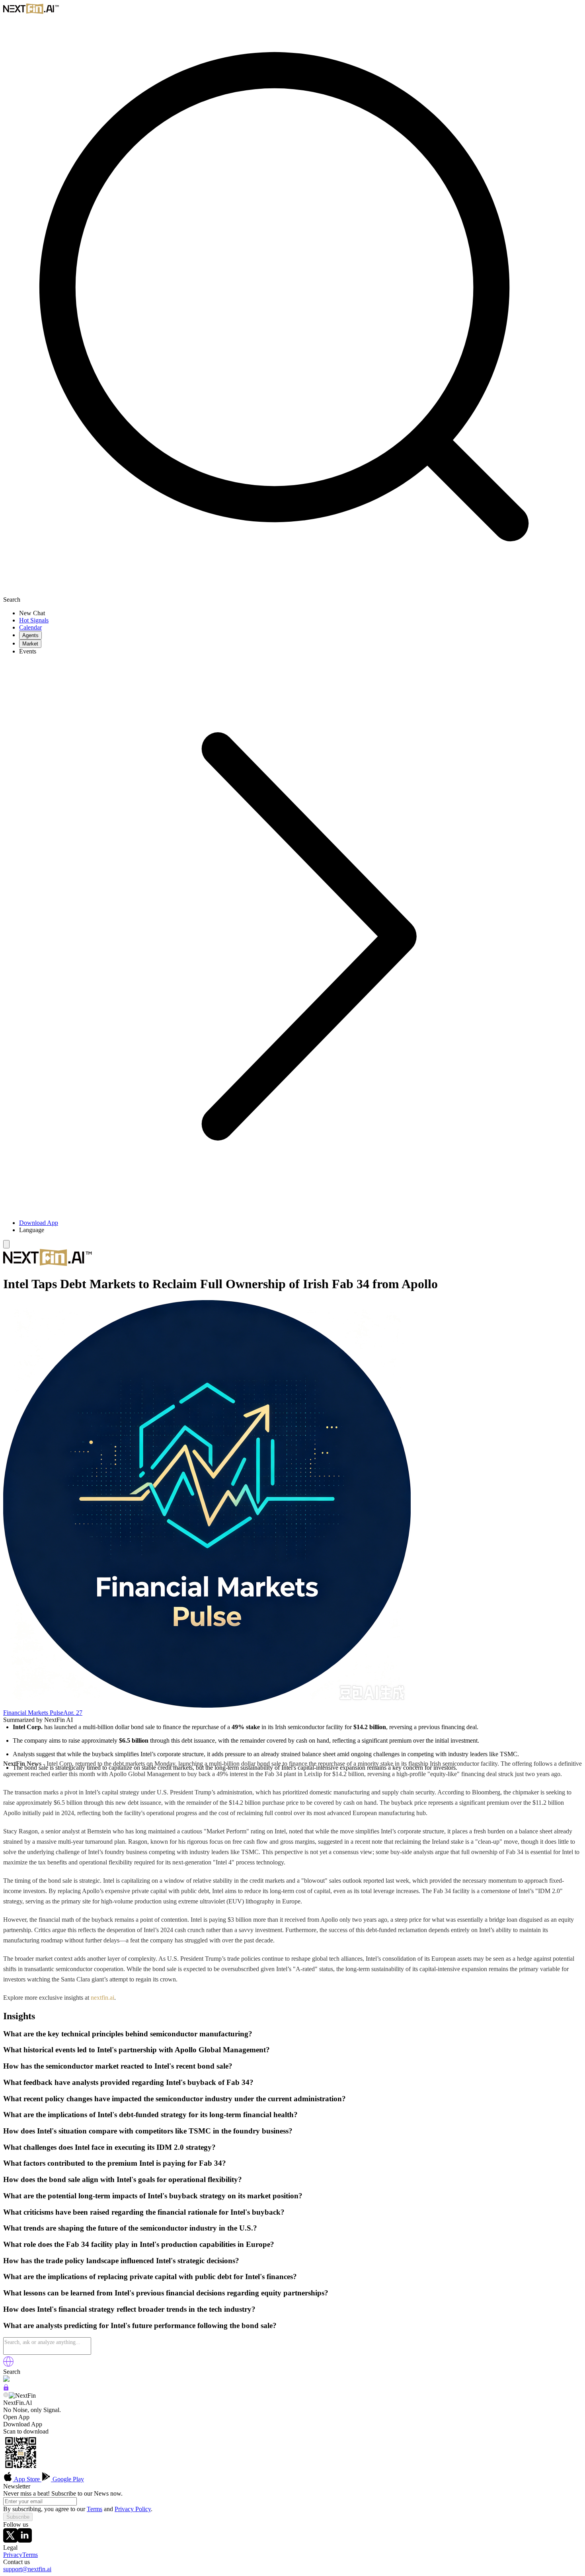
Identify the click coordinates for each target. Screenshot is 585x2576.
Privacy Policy (133, 2509)
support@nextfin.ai (27, 2569)
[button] (300, 1230)
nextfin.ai (102, 1998)
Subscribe (18, 2517)
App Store (27, 2479)
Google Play (67, 2479)
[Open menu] (6, 1244)
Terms (95, 2509)
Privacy (13, 2555)
